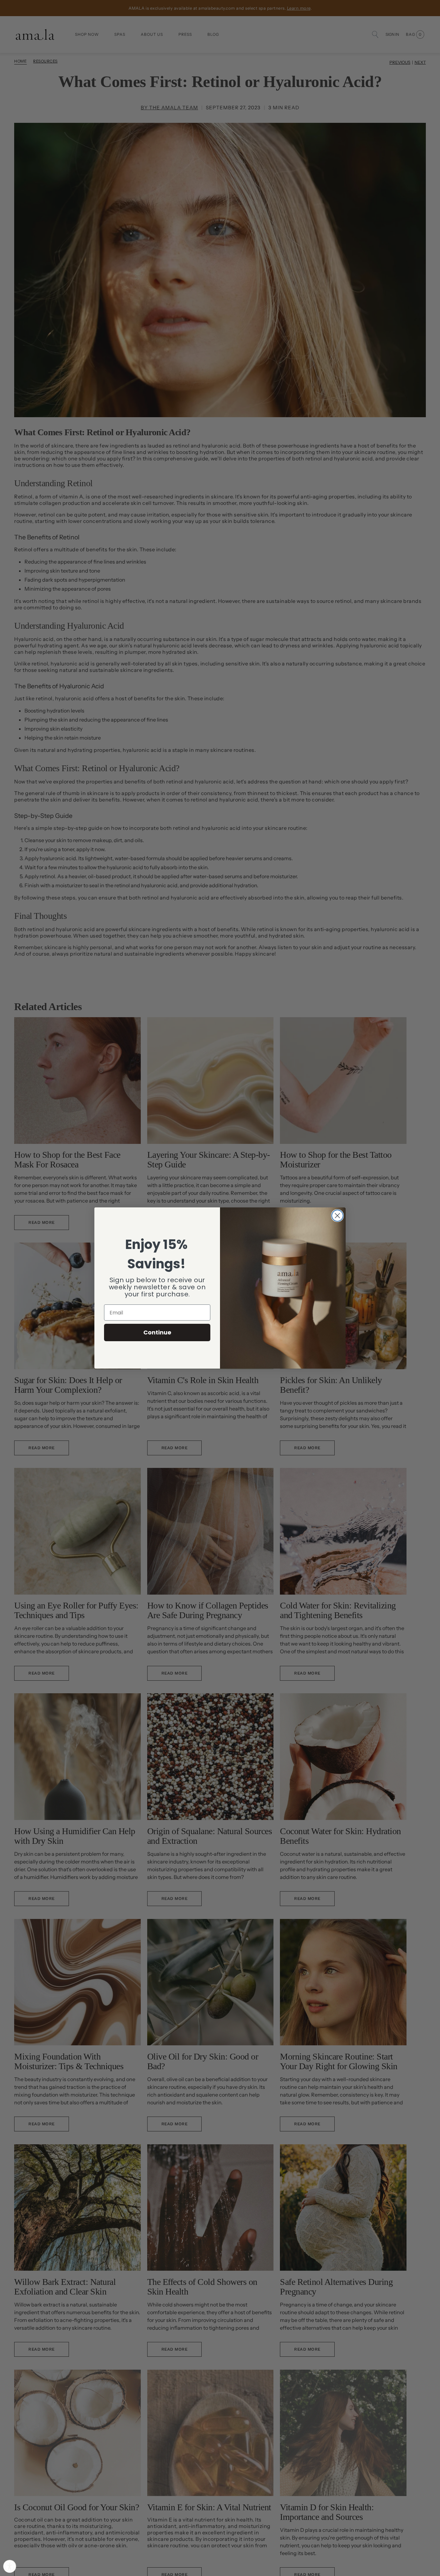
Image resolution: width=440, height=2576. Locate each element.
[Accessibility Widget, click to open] (10, 2566)
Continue (157, 1332)
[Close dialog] (337, 1216)
